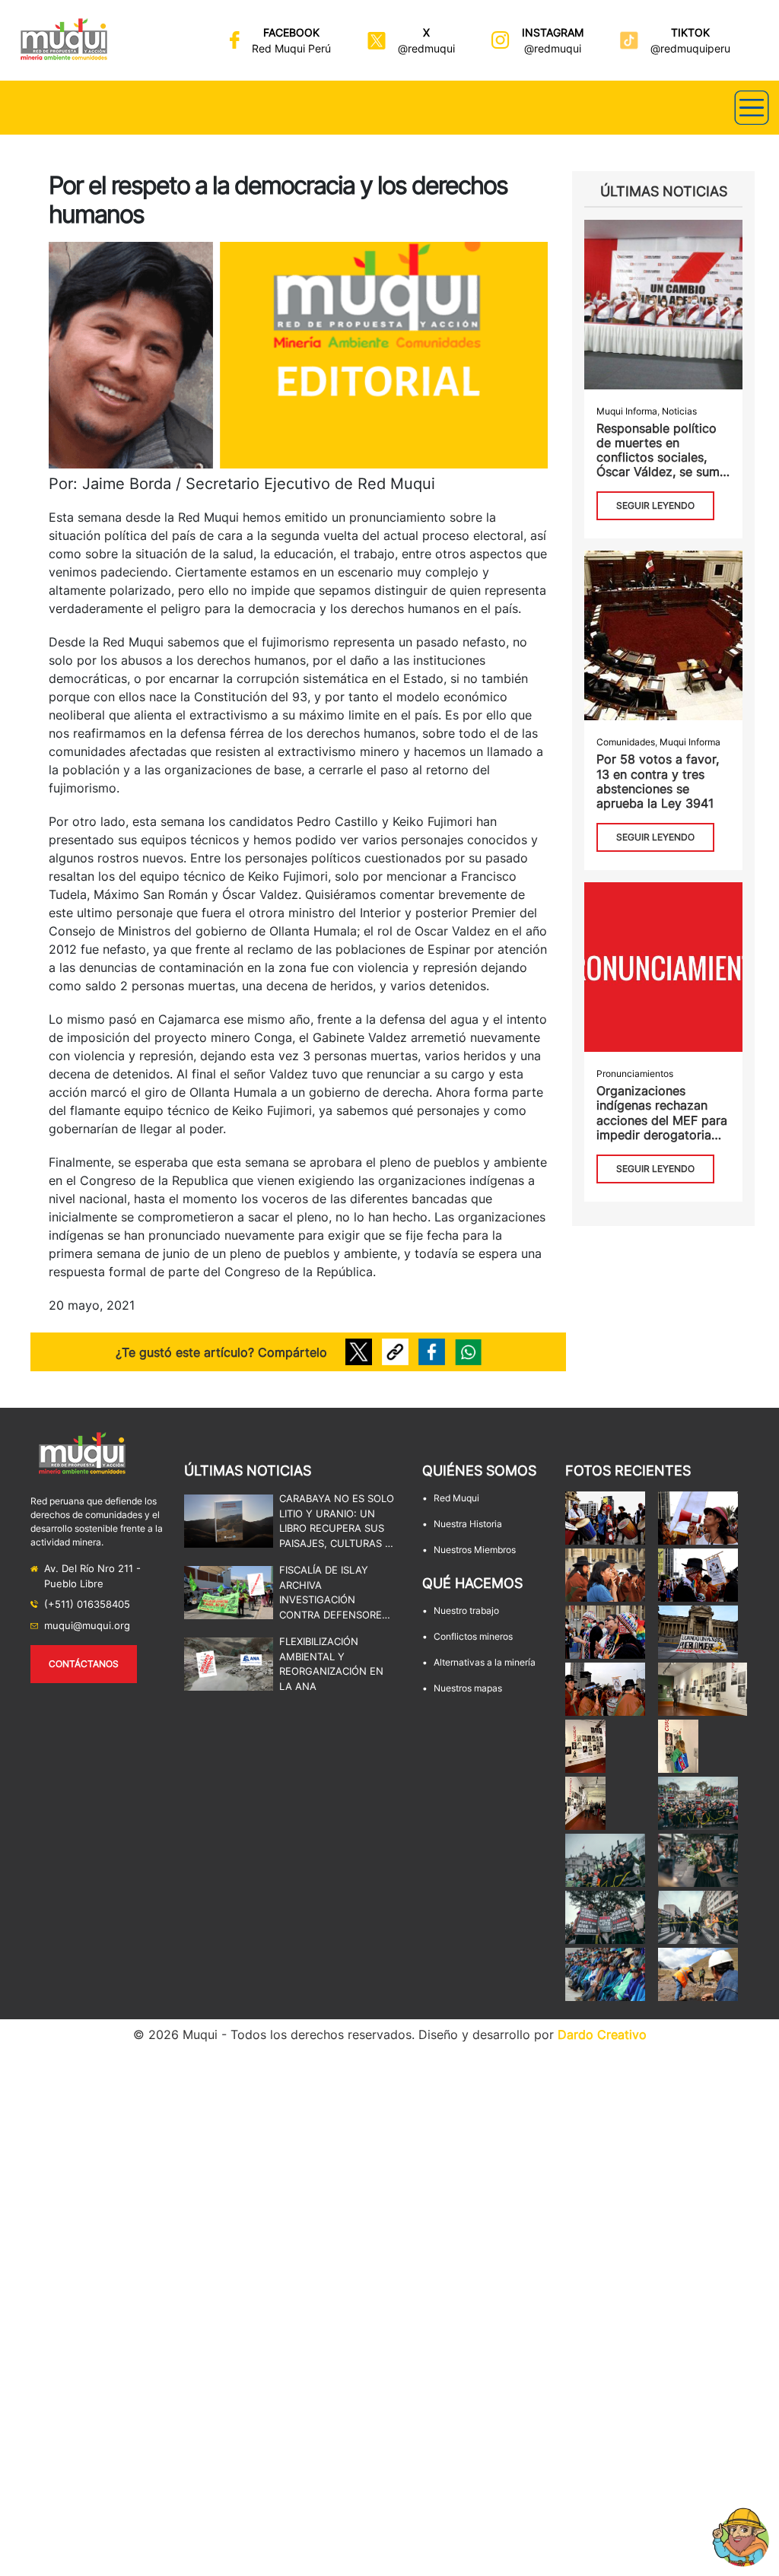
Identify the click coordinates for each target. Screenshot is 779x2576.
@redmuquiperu (690, 48)
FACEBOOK (291, 32)
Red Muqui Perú (291, 48)
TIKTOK (690, 32)
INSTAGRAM (553, 32)
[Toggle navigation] (752, 108)
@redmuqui (426, 48)
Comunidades (626, 742)
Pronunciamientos (635, 1074)
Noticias (679, 411)
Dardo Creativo (602, 2034)
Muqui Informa (627, 411)
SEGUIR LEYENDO (655, 505)
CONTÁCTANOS (84, 1664)
